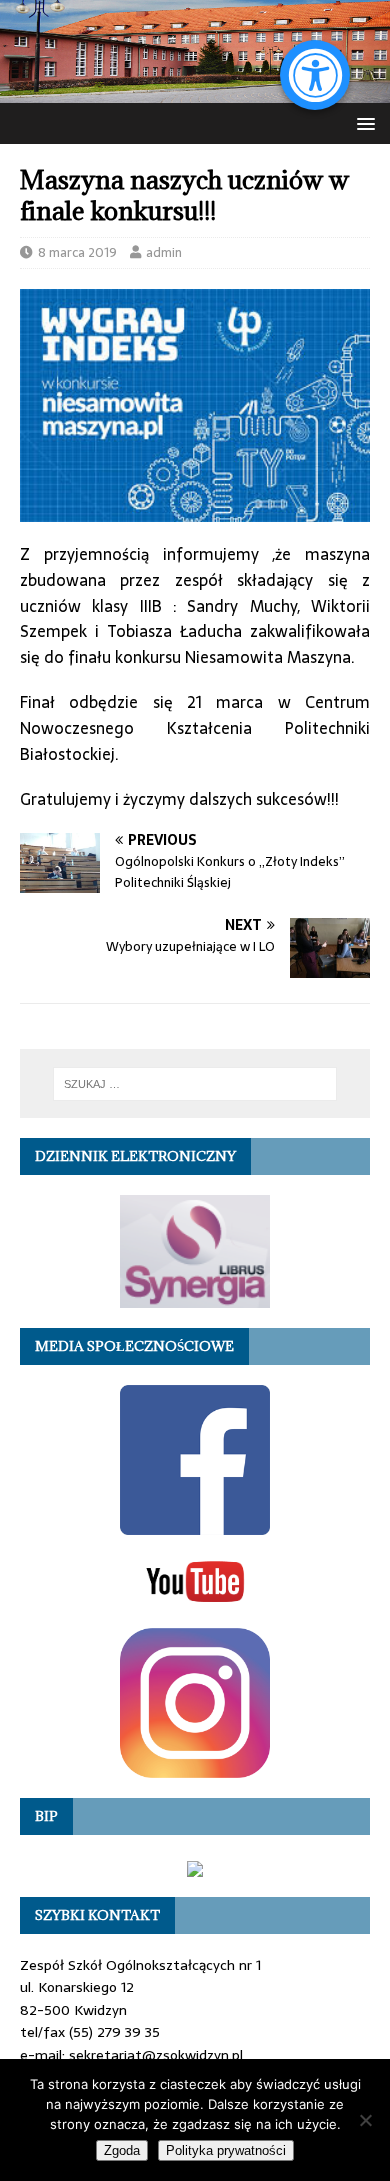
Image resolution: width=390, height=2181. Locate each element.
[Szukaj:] (195, 1084)
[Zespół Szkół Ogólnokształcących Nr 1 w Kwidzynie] (195, 92)
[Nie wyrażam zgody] (365, 2120)
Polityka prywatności (226, 2150)
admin (164, 252)
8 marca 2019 (77, 252)
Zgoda (122, 2150)
